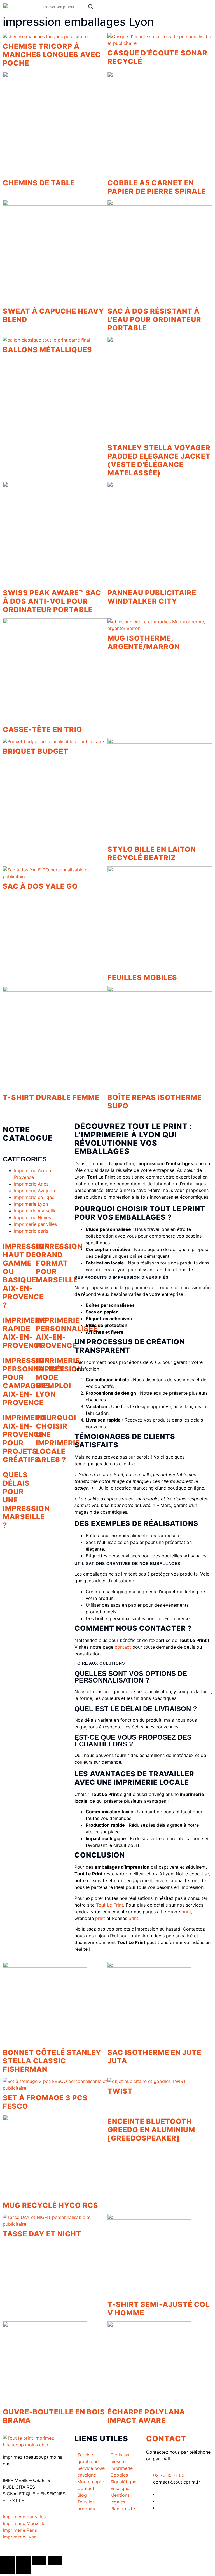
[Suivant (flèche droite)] (23, 2570)
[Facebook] (159, 2494)
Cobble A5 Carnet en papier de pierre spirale (157, 187)
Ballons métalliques (47, 350)
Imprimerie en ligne (34, 1197)
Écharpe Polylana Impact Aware (146, 2416)
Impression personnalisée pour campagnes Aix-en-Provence (34, 1382)
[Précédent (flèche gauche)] (7, 2570)
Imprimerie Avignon (34, 1191)
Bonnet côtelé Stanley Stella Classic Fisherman (52, 2061)
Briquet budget (36, 751)
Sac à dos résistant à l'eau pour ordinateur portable (154, 319)
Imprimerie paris (31, 1231)
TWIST (120, 2091)
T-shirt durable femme (51, 1097)
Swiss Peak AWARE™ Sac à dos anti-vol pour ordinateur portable (52, 601)
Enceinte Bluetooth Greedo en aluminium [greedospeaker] (151, 2130)
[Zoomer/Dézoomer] (7, 2560)
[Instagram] (159, 2508)
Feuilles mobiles (142, 977)
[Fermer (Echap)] (55, 2560)
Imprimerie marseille (35, 1211)
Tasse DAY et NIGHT (42, 2234)
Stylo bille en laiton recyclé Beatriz (152, 853)
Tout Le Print (110, 1905)
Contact (166, 2439)
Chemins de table (39, 183)
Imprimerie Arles (31, 1184)
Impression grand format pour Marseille (59, 1263)
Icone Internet (37, 2549)
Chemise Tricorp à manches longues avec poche (52, 55)
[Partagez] (39, 2560)
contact (123, 1647)
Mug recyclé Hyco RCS (51, 2205)
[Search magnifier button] (91, 7)
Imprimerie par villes (35, 1224)
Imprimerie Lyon (31, 1204)
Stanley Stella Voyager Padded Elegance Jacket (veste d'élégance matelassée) (159, 460)
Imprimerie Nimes (32, 1217)
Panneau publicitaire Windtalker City (152, 597)
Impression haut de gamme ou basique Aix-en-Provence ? (26, 1276)
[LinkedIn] (159, 2501)
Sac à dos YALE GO (40, 886)
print (186, 1912)
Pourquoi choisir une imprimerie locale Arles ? (58, 1439)
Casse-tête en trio (43, 729)
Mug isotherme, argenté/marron (144, 642)
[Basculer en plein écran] (23, 2560)
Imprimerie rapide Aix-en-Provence (25, 1333)
